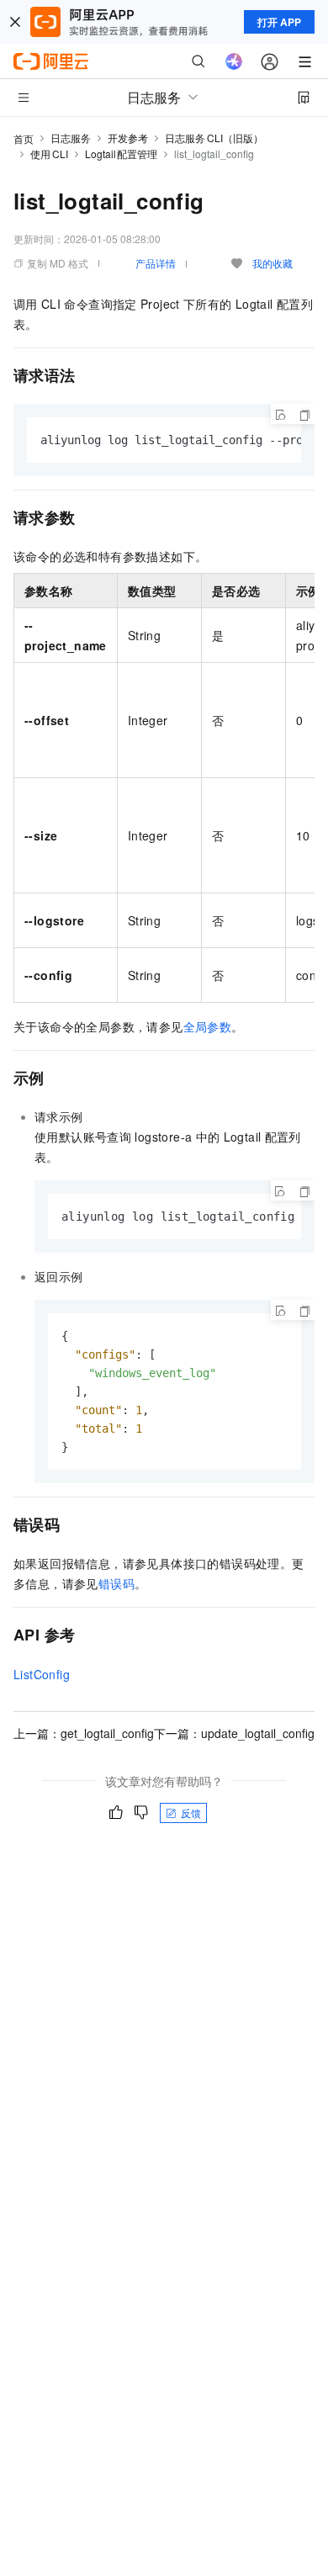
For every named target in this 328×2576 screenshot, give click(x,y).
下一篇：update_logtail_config (234, 1733)
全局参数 (208, 1026)
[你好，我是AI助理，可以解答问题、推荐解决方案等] (234, 61)
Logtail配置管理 (122, 154)
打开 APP (279, 22)
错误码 (116, 1583)
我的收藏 (272, 263)
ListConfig (42, 1674)
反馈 (191, 1813)
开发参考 (128, 138)
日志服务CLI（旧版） (214, 138)
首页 (24, 138)
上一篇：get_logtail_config (84, 1733)
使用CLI (49, 154)
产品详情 (156, 263)
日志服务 (71, 138)
